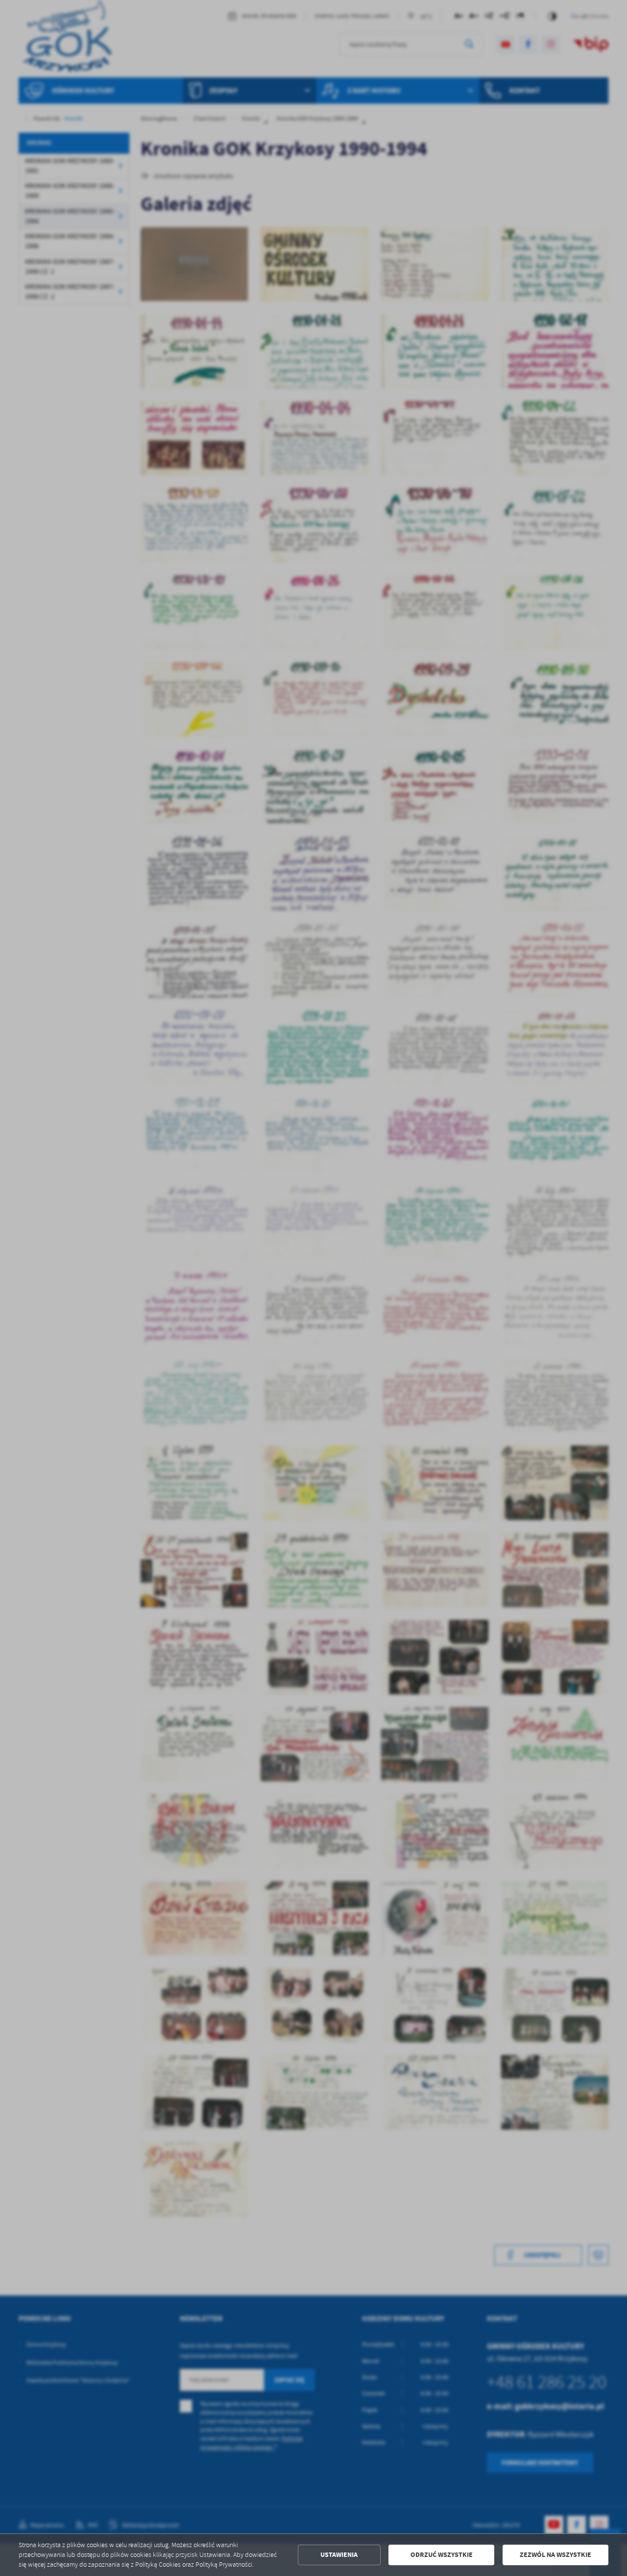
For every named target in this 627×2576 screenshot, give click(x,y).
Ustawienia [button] (339, 2555)
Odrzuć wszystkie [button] (442, 2555)
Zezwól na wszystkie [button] (555, 2555)
